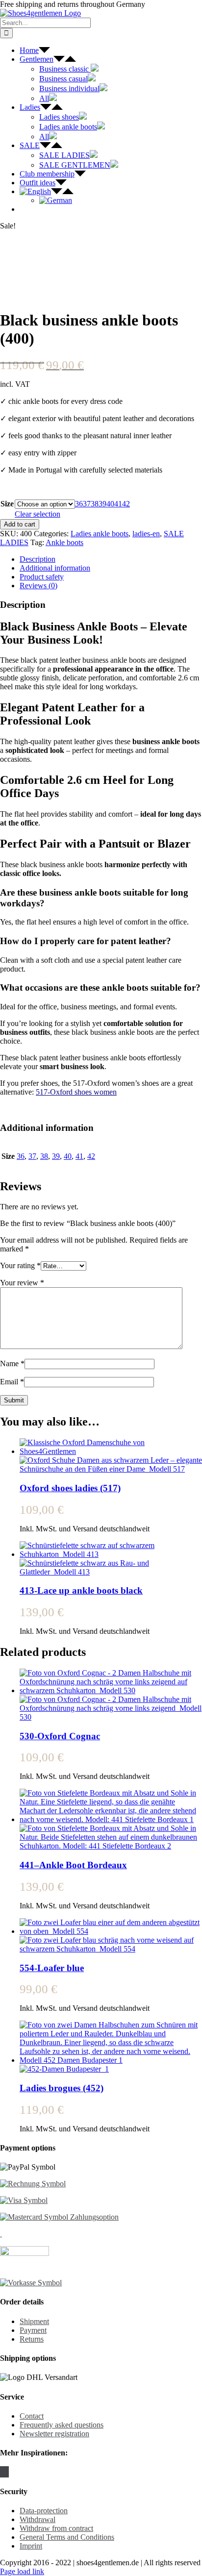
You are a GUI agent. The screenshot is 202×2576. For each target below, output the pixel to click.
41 (118, 504)
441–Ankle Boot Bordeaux (73, 1865)
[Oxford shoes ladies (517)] (111, 1456)
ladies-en (146, 534)
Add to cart (20, 524)
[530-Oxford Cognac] (111, 1695)
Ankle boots (64, 542)
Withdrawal (38, 2519)
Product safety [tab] (42, 577)
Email (12, 1382)
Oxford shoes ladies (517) (70, 1488)
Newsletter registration (54, 2434)
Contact (32, 2416)
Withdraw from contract (56, 2528)
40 (110, 504)
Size (7, 504)
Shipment (34, 2321)
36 (79, 504)
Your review (22, 1283)
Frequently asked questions (62, 2425)
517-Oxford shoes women (76, 1092)
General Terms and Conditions (67, 2537)
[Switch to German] (56, 200)
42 (126, 504)
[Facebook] (1, 2472)
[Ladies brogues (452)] (111, 2047)
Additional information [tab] (55, 568)
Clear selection (38, 514)
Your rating (20, 1265)
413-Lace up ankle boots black (81, 1590)
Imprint (31, 2546)
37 (87, 504)
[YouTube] (7, 2472)
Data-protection (44, 2511)
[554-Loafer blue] (111, 1936)
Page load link (22, 2571)
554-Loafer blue (52, 1968)
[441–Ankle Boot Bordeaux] (111, 1820)
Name (12, 1363)
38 (95, 504)
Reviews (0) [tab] (38, 586)
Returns (32, 2339)
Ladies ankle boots (100, 534)
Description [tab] (38, 559)
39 (102, 504)
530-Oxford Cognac (60, 1736)
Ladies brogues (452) (62, 2088)
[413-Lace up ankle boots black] (111, 1559)
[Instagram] (4, 2472)
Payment (33, 2330)
